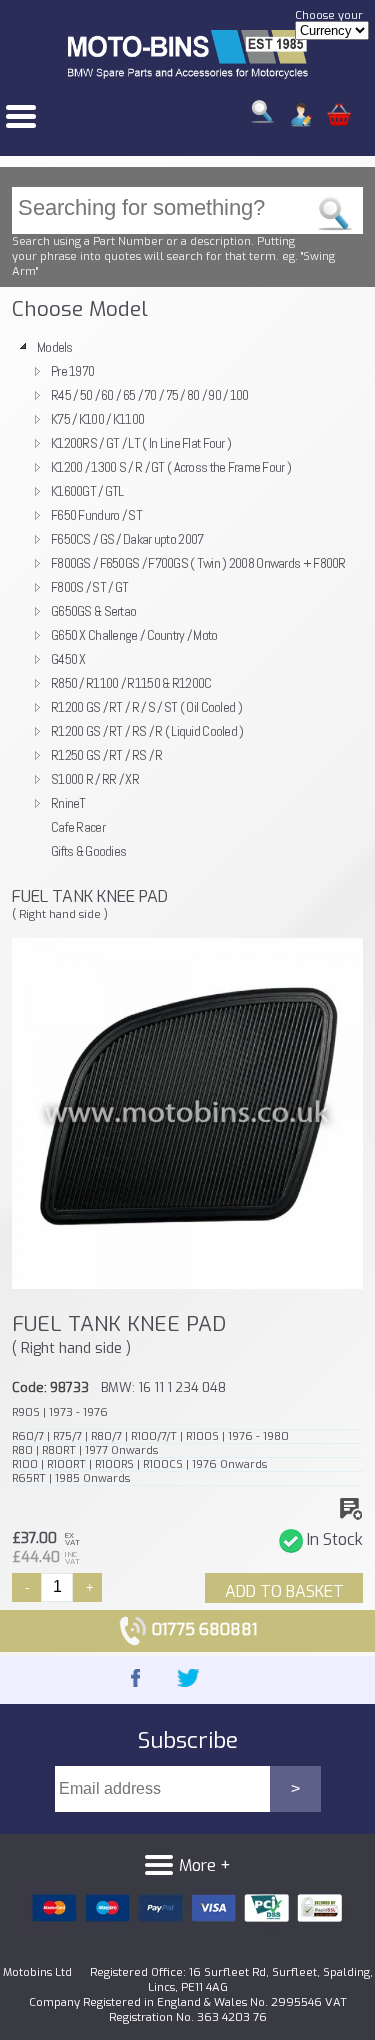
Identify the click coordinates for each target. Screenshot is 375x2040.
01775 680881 (202, 1629)
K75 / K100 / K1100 (97, 419)
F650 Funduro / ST (96, 515)
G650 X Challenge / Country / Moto (134, 635)
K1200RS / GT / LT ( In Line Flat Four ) (141, 443)
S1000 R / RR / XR (95, 779)
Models (55, 347)
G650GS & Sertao (93, 611)
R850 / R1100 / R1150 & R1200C (131, 683)
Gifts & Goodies (88, 851)
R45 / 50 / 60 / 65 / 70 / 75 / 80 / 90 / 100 (150, 395)
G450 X (68, 659)
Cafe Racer (78, 827)
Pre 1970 (72, 371)
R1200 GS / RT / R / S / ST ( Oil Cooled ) (146, 707)
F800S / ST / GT (89, 587)
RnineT (68, 803)
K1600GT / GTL (87, 491)
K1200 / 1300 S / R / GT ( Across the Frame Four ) (171, 467)
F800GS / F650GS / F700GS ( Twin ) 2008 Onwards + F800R (198, 563)
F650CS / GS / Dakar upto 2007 (127, 539)
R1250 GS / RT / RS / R (106, 755)
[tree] (187, 599)
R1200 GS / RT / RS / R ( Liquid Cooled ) (147, 731)
